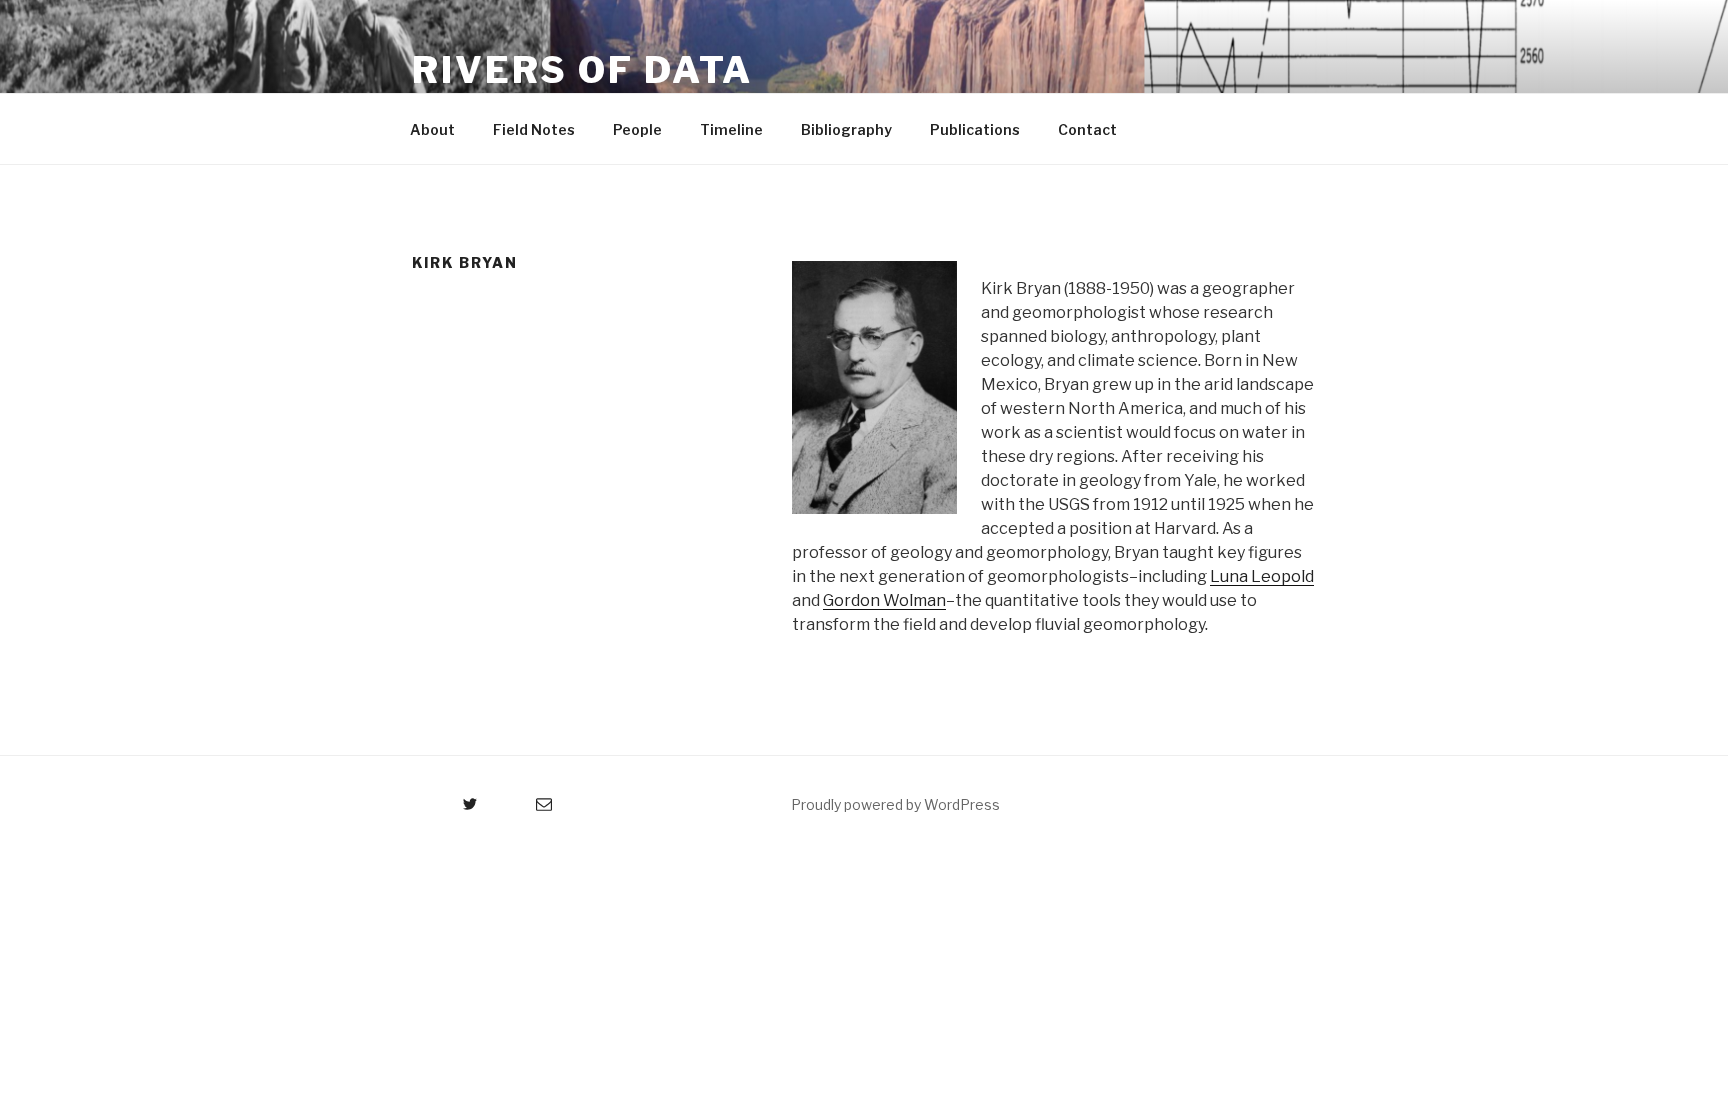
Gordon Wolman (884, 600)
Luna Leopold (1262, 576)
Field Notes (534, 129)
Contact (1087, 129)
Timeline (731, 129)
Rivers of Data (582, 70)
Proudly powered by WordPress (895, 804)
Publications (975, 129)
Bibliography (846, 129)
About (432, 129)
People (637, 129)
